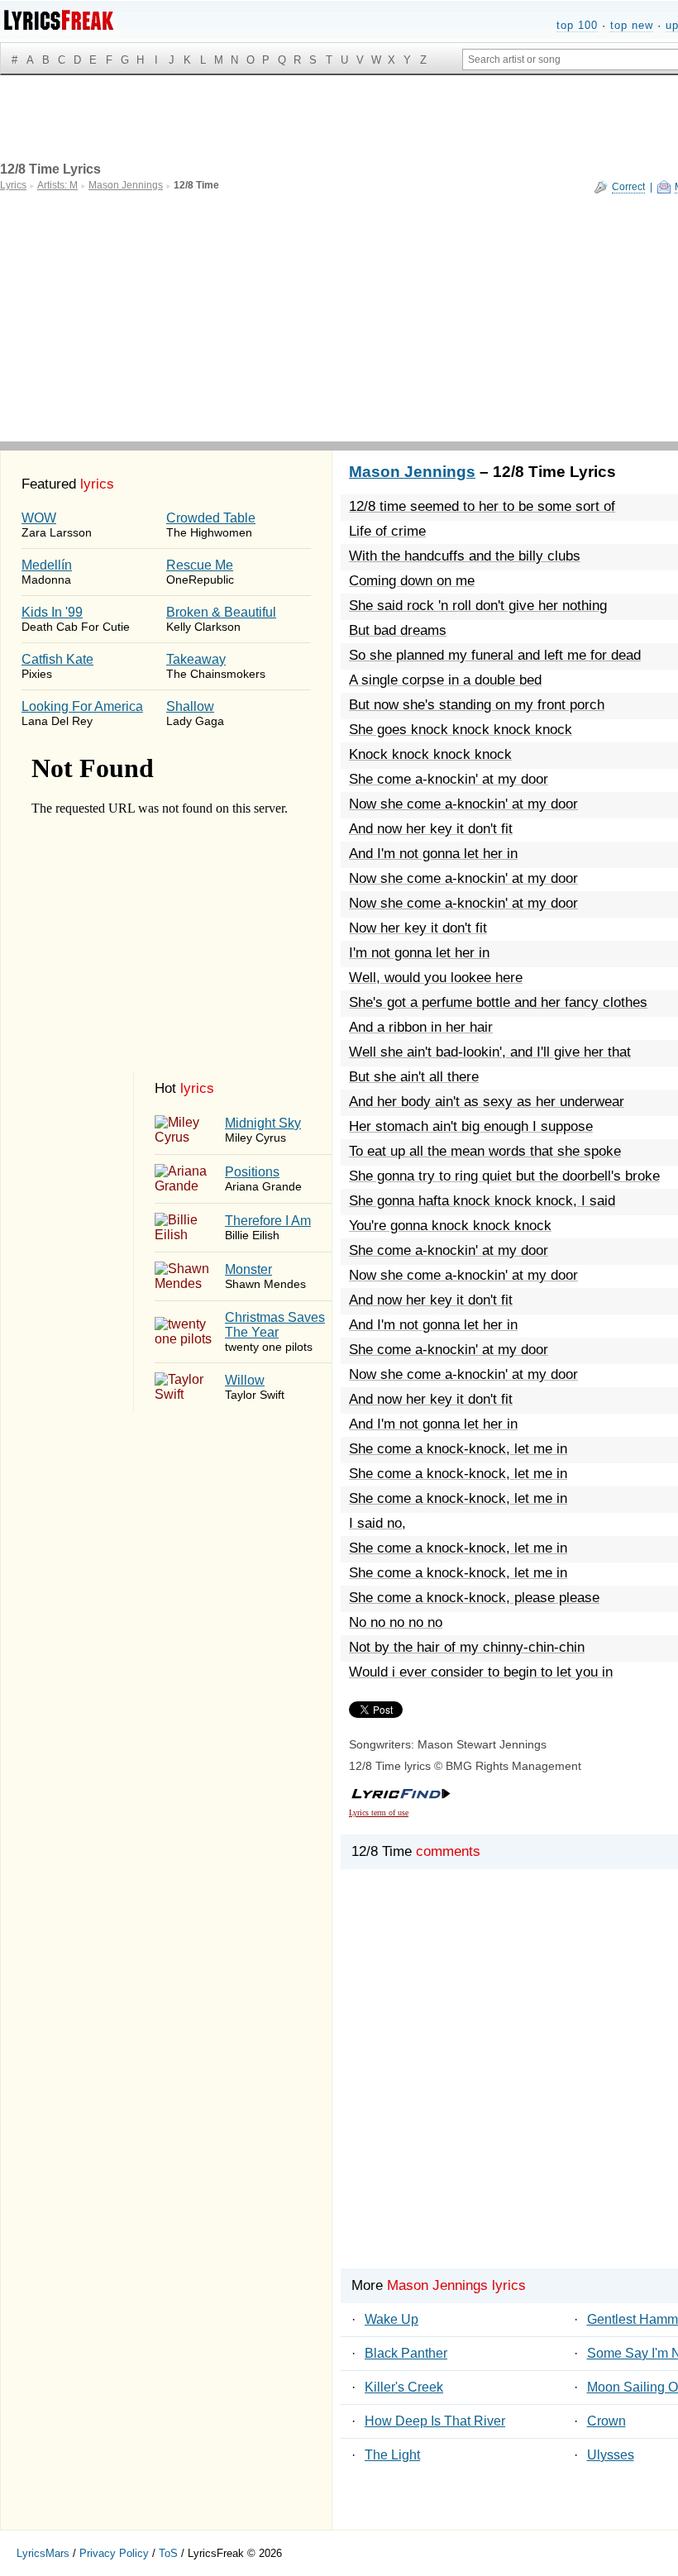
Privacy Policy (114, 2553)
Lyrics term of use (379, 1813)
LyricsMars (43, 2553)
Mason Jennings (412, 472)
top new (632, 25)
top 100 (577, 25)
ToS (168, 2553)
